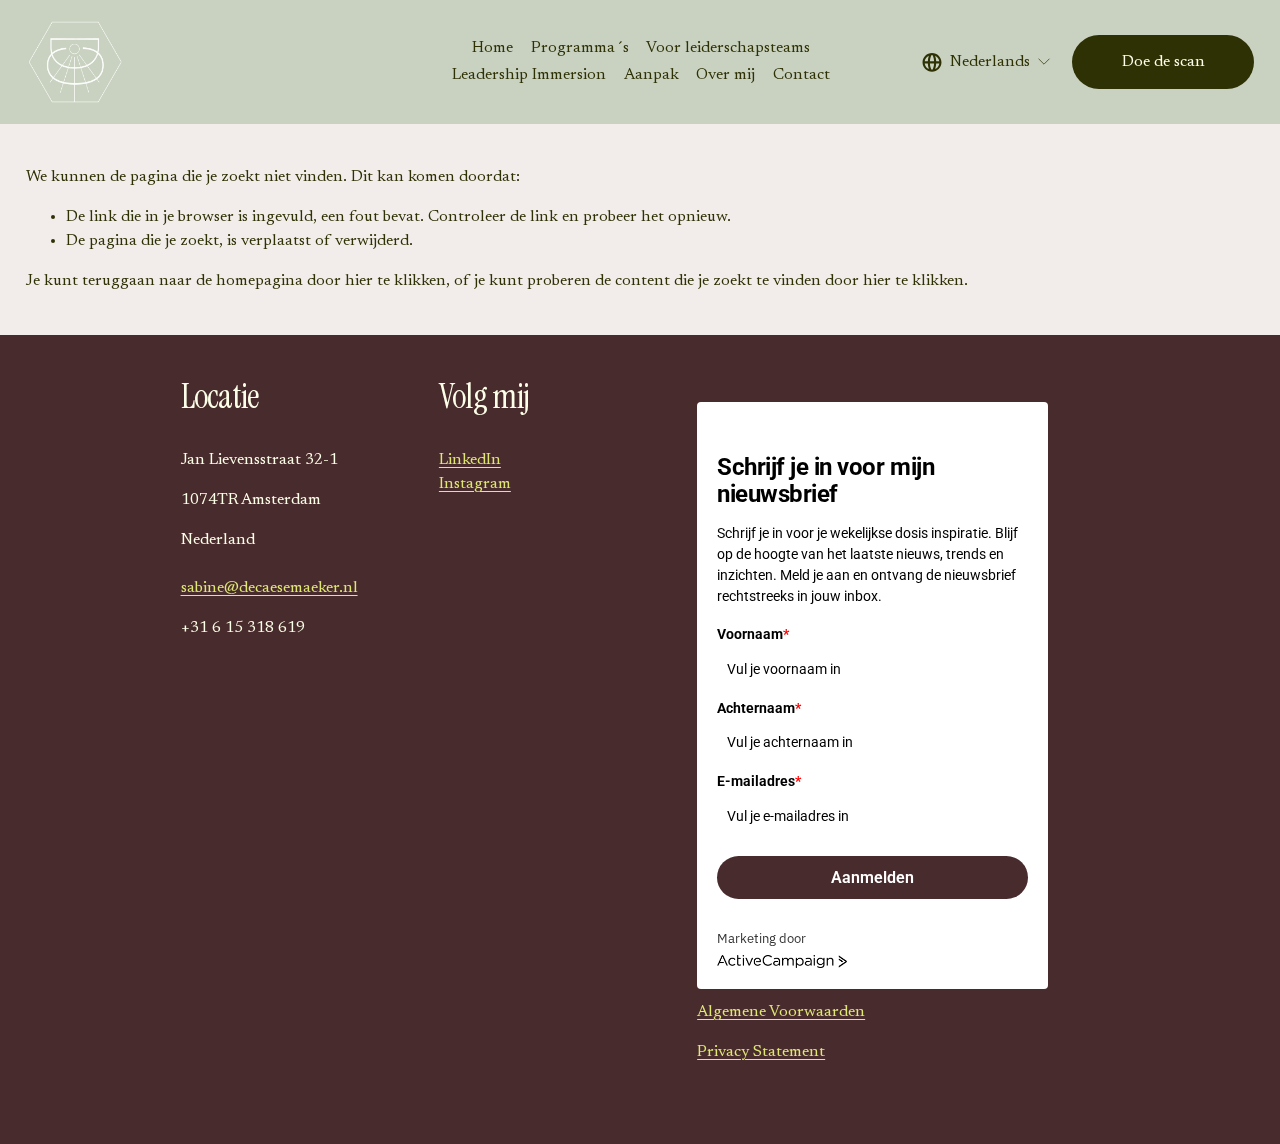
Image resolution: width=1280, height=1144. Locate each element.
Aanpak (651, 75)
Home (492, 48)
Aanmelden (872, 877)
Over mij (725, 75)
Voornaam (753, 634)
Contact (801, 75)
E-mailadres (759, 781)
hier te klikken (395, 281)
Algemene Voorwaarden (781, 1012)
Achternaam (759, 708)
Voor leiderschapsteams (728, 48)
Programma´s (580, 48)
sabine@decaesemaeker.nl (269, 588)
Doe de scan (1163, 62)
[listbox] (987, 61)
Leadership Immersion (529, 75)
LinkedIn (470, 460)
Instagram (475, 484)
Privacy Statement (761, 1052)
